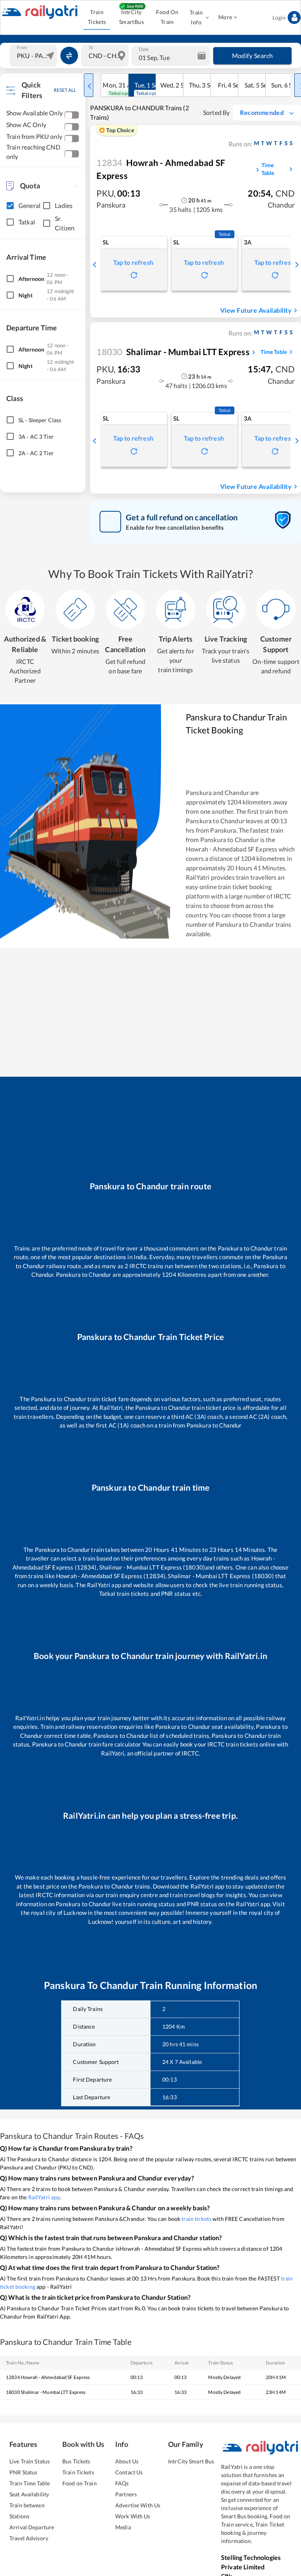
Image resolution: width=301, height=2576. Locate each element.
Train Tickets (97, 17)
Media (123, 2527)
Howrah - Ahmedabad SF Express (161, 169)
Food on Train (80, 2483)
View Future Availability (256, 310)
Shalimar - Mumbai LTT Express (173, 352)
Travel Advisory (29, 2538)
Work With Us (133, 2516)
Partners (126, 2494)
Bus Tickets (76, 2461)
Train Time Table (30, 2483)
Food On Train (167, 17)
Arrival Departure (32, 2527)
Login (279, 17)
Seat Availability (29, 2494)
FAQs (122, 2483)
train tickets (196, 2219)
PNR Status (23, 2472)
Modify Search (253, 56)
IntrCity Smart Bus (191, 2461)
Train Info (196, 17)
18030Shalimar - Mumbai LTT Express (46, 2392)
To (91, 47)
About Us (127, 2461)
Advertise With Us (138, 2505)
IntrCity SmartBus (131, 17)
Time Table (268, 169)
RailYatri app (44, 2197)
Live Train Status (30, 2461)
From (22, 47)
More (225, 17)
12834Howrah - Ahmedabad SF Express (48, 2377)
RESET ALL (65, 90)
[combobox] (34, 56)
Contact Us (129, 2472)
